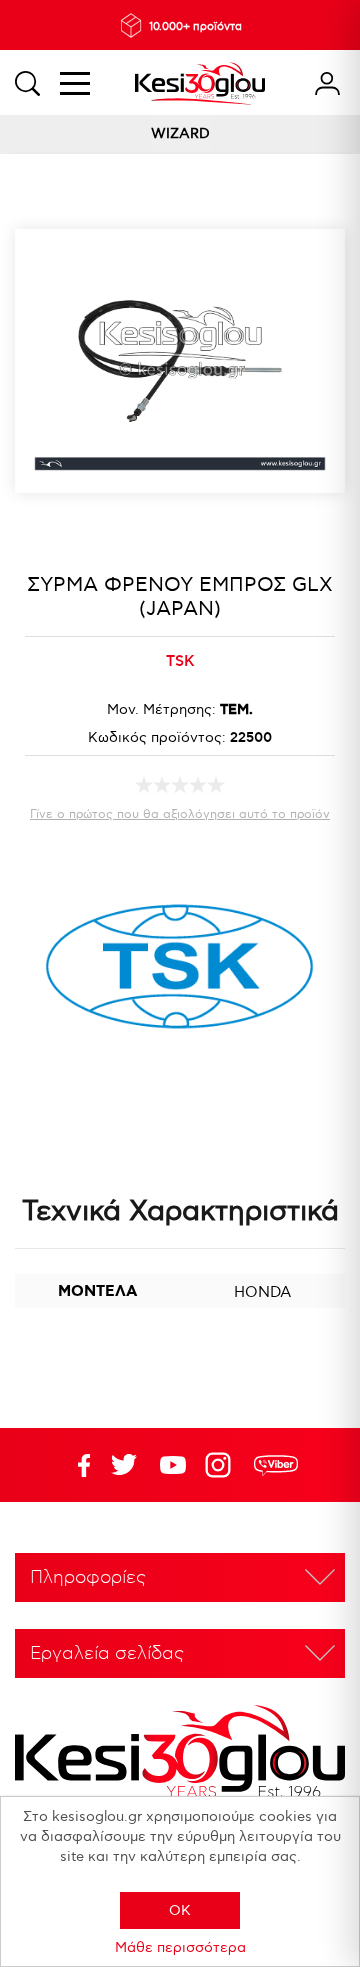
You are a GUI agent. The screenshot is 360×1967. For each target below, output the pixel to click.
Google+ (222, 1465)
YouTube (124, 1465)
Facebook (75, 1465)
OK (180, 1910)
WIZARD (180, 133)
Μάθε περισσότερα (180, 1947)
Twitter (173, 1465)
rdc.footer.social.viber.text (276, 1465)
